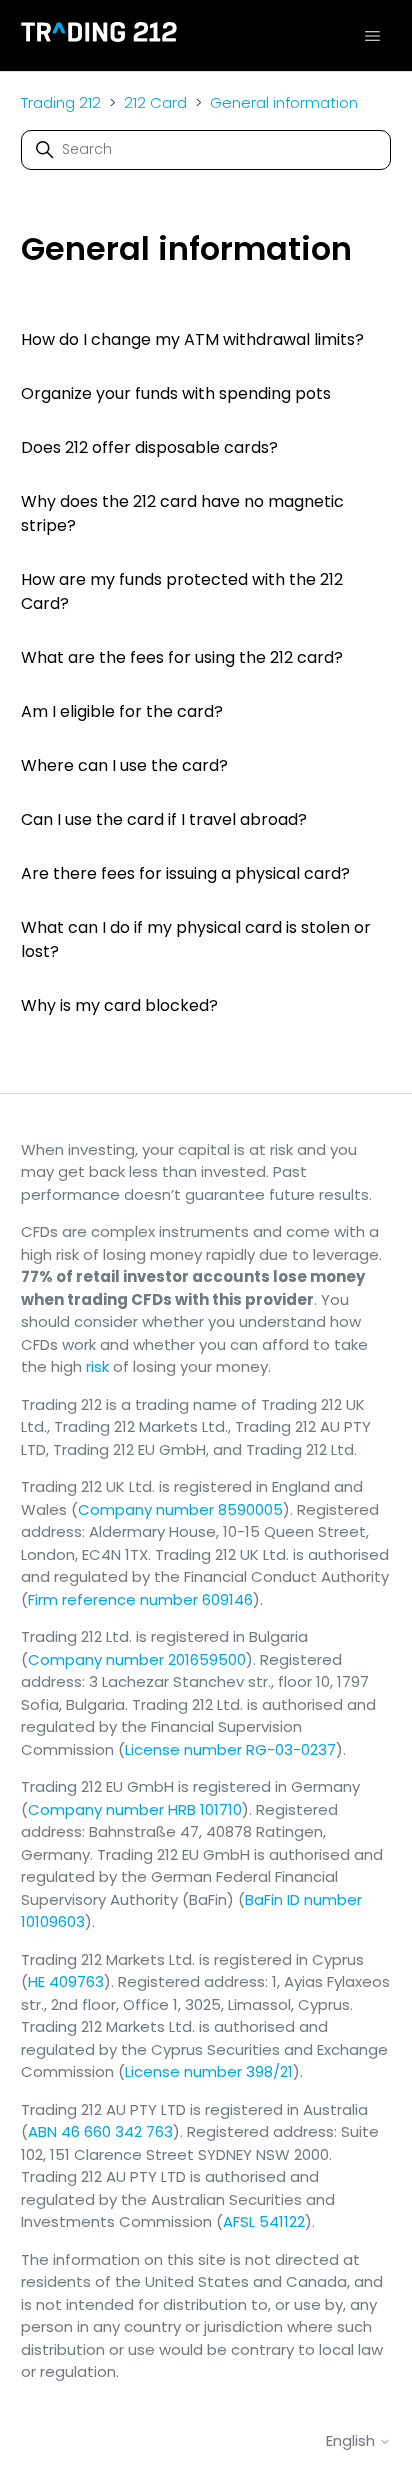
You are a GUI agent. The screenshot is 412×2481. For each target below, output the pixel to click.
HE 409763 (66, 1981)
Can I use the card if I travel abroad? (164, 819)
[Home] (99, 35)
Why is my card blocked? (119, 1005)
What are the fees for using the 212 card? (182, 657)
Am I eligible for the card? (122, 711)
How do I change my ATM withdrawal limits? (192, 339)
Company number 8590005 (180, 1509)
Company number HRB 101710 (135, 1809)
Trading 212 (61, 102)
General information (284, 102)
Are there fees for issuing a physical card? (185, 873)
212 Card (155, 102)
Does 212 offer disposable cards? (149, 447)
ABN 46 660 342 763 (100, 2131)
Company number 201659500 (137, 1659)
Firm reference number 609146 (140, 1599)
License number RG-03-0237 (230, 1749)
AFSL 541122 (264, 2221)
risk (97, 1366)
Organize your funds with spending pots (176, 393)
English (352, 2440)
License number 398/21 (209, 2071)
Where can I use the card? (124, 765)
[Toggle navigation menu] (372, 35)
